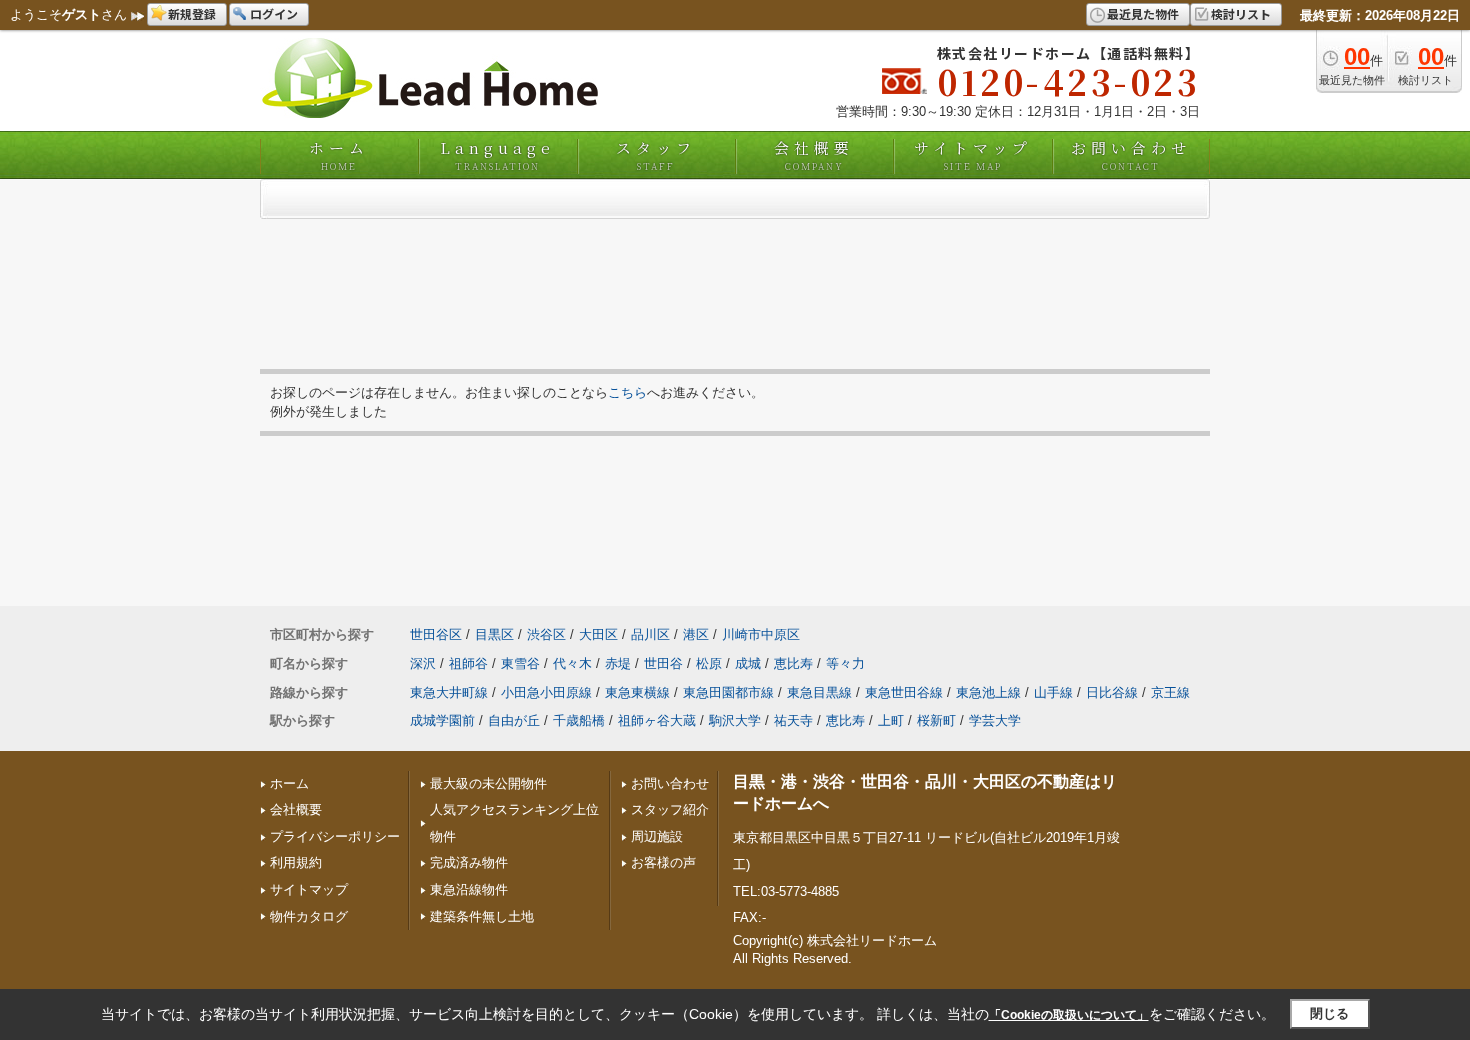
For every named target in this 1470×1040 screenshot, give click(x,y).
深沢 (423, 663)
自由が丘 (514, 720)
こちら (627, 392)
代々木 (572, 663)
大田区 (598, 634)
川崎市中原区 (761, 634)
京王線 (1170, 692)
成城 (748, 663)
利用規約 (296, 862)
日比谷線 (1112, 692)
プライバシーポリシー (335, 836)
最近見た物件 (1143, 13)
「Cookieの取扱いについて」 (1069, 1015)
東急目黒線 (819, 692)
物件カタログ (309, 916)
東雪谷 (520, 663)
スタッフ (656, 155)
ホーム (339, 155)
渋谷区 (546, 634)
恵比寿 (793, 663)
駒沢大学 (735, 720)
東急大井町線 (449, 692)
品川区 (650, 634)
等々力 (845, 663)
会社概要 (814, 155)
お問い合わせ (1131, 155)
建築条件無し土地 (482, 916)
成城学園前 (442, 720)
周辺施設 (657, 836)
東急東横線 (637, 692)
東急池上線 (988, 692)
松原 (709, 663)
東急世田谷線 (904, 692)
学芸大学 (995, 720)
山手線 (1053, 692)
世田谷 (663, 663)
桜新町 (936, 720)
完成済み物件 (469, 862)
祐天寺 (793, 720)
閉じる (1329, 1013)
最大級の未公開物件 (488, 783)
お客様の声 (663, 862)
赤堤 (618, 663)
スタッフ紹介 (670, 809)
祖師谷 (468, 663)
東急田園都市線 (728, 692)
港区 (696, 634)
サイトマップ (973, 155)
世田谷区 (436, 634)
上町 (891, 720)
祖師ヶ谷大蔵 (657, 720)
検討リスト (1241, 13)
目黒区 (494, 634)
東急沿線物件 (469, 889)
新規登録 (192, 13)
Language (497, 155)
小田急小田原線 (546, 692)
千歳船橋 (579, 720)
